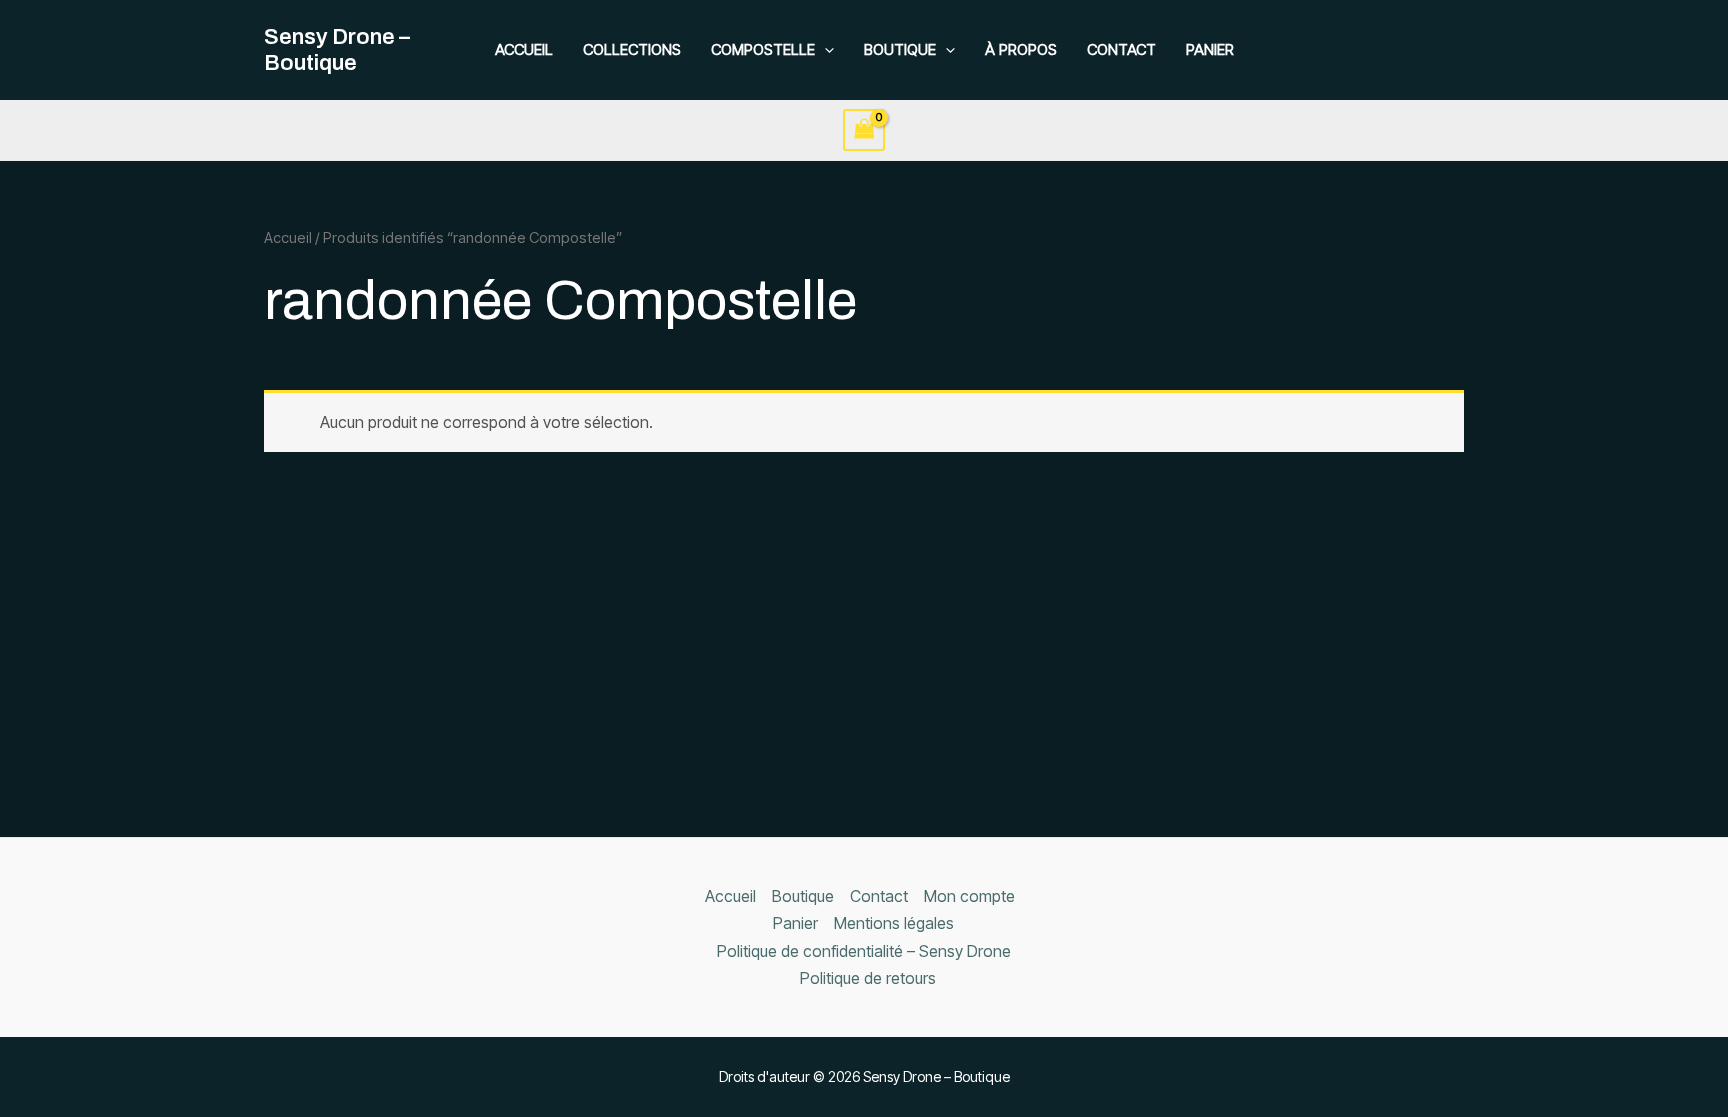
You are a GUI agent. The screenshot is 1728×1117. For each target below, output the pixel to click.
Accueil (524, 49)
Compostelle (763, 49)
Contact (1121, 49)
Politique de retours (868, 978)
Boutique (900, 49)
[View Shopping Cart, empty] (864, 129)
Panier (1210, 49)
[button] (824, 50)
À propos (1021, 49)
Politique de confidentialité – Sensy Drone (864, 951)
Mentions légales (894, 923)
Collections (632, 49)
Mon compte (969, 896)
